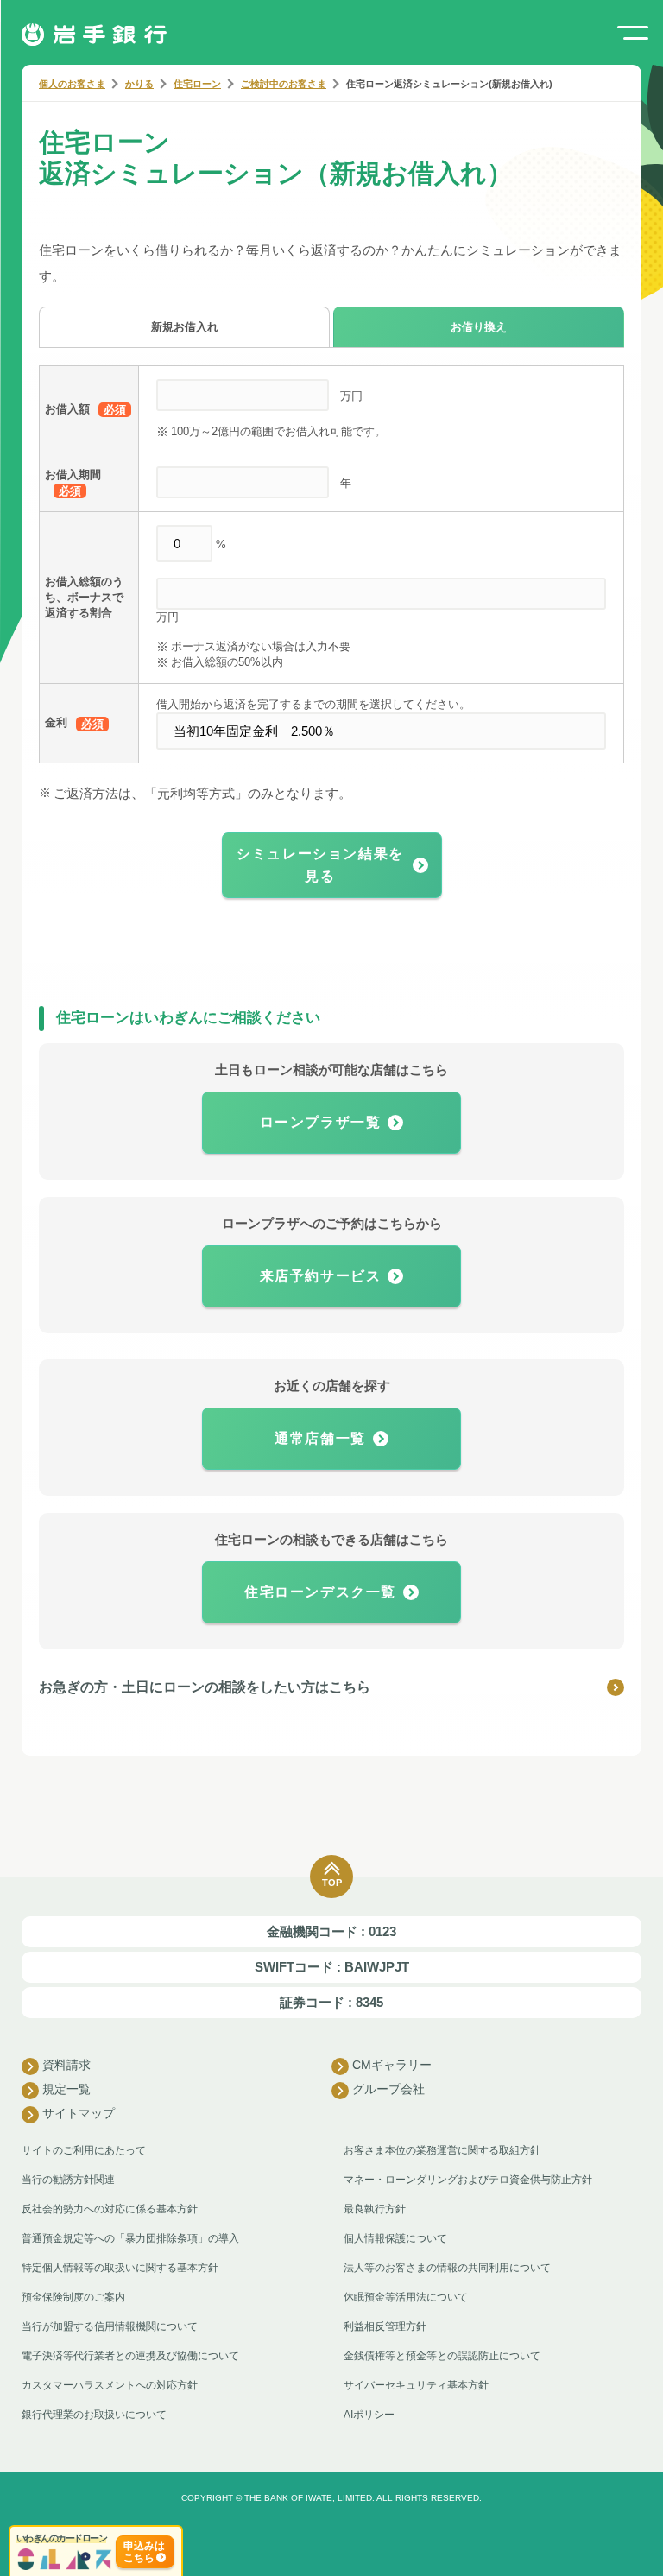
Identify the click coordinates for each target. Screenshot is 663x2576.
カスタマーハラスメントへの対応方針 (110, 2385)
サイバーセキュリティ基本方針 (416, 2385)
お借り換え (479, 327)
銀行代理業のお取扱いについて (94, 2415)
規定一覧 (66, 2089)
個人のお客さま (72, 84)
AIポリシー (369, 2415)
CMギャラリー (392, 2065)
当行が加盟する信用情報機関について (110, 2326)
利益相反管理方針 (385, 2326)
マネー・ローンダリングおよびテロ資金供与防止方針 (468, 2180)
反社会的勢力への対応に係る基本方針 (110, 2209)
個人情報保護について (395, 2238)
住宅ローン (197, 84)
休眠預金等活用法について (406, 2297)
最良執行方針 (375, 2209)
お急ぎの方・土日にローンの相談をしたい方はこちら (205, 1687)
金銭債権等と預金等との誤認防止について (442, 2356)
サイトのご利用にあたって (84, 2150)
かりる (139, 84)
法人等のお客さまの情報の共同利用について (447, 2268)
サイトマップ (79, 2113)
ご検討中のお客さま (284, 84)
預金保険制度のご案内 (73, 2297)
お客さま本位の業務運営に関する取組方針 (442, 2150)
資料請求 (66, 2065)
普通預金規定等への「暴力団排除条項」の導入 (130, 2238)
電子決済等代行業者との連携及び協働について (130, 2356)
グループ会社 (388, 2089)
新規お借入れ (185, 327)
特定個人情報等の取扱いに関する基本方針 (120, 2268)
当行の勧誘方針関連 (68, 2180)
